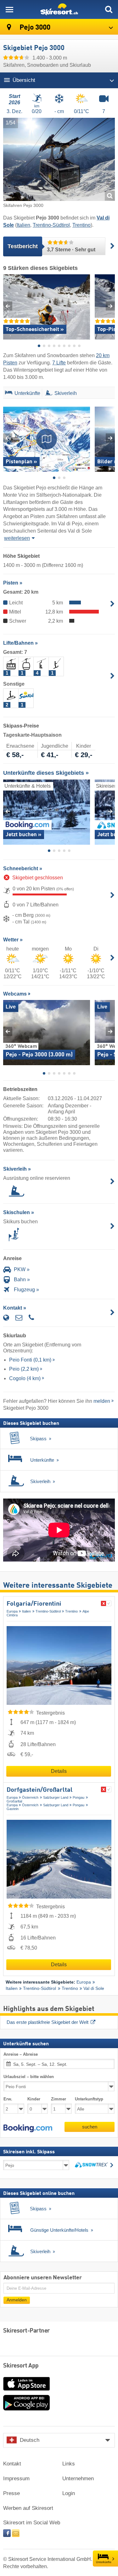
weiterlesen (17, 538)
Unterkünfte (104, 2562)
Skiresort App (21, 2366)
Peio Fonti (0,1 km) (30, 1360)
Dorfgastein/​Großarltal (40, 1790)
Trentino (81, 225)
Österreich (30, 1797)
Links (69, 2464)
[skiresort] (59, 9)
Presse (11, 2493)
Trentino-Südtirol (51, 225)
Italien (23, 225)
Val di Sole (94, 1988)
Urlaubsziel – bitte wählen (29, 2077)
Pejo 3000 (34, 28)
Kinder (34, 2099)
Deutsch (30, 2440)
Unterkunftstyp (89, 2099)
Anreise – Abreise (21, 2054)
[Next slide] (110, 306)
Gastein (13, 1809)
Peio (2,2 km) (24, 1369)
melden (102, 1401)
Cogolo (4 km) (25, 1378)
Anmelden (17, 2300)
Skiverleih (66, 393)
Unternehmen (78, 2479)
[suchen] (109, 9)
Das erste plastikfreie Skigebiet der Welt (48, 2022)
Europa (12, 1611)
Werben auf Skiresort (28, 2508)
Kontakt (12, 2464)
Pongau (79, 1797)
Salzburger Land (56, 1797)
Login (69, 2493)
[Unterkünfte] (8, 394)
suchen (90, 2127)
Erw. (8, 2099)
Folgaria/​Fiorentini (34, 1604)
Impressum (16, 2479)
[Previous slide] (8, 306)
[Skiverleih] (49, 394)
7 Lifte (59, 363)
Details (59, 1771)
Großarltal (14, 1801)
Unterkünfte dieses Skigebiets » (46, 773)
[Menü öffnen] (9, 9)
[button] (28, 2128)
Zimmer (59, 2099)
